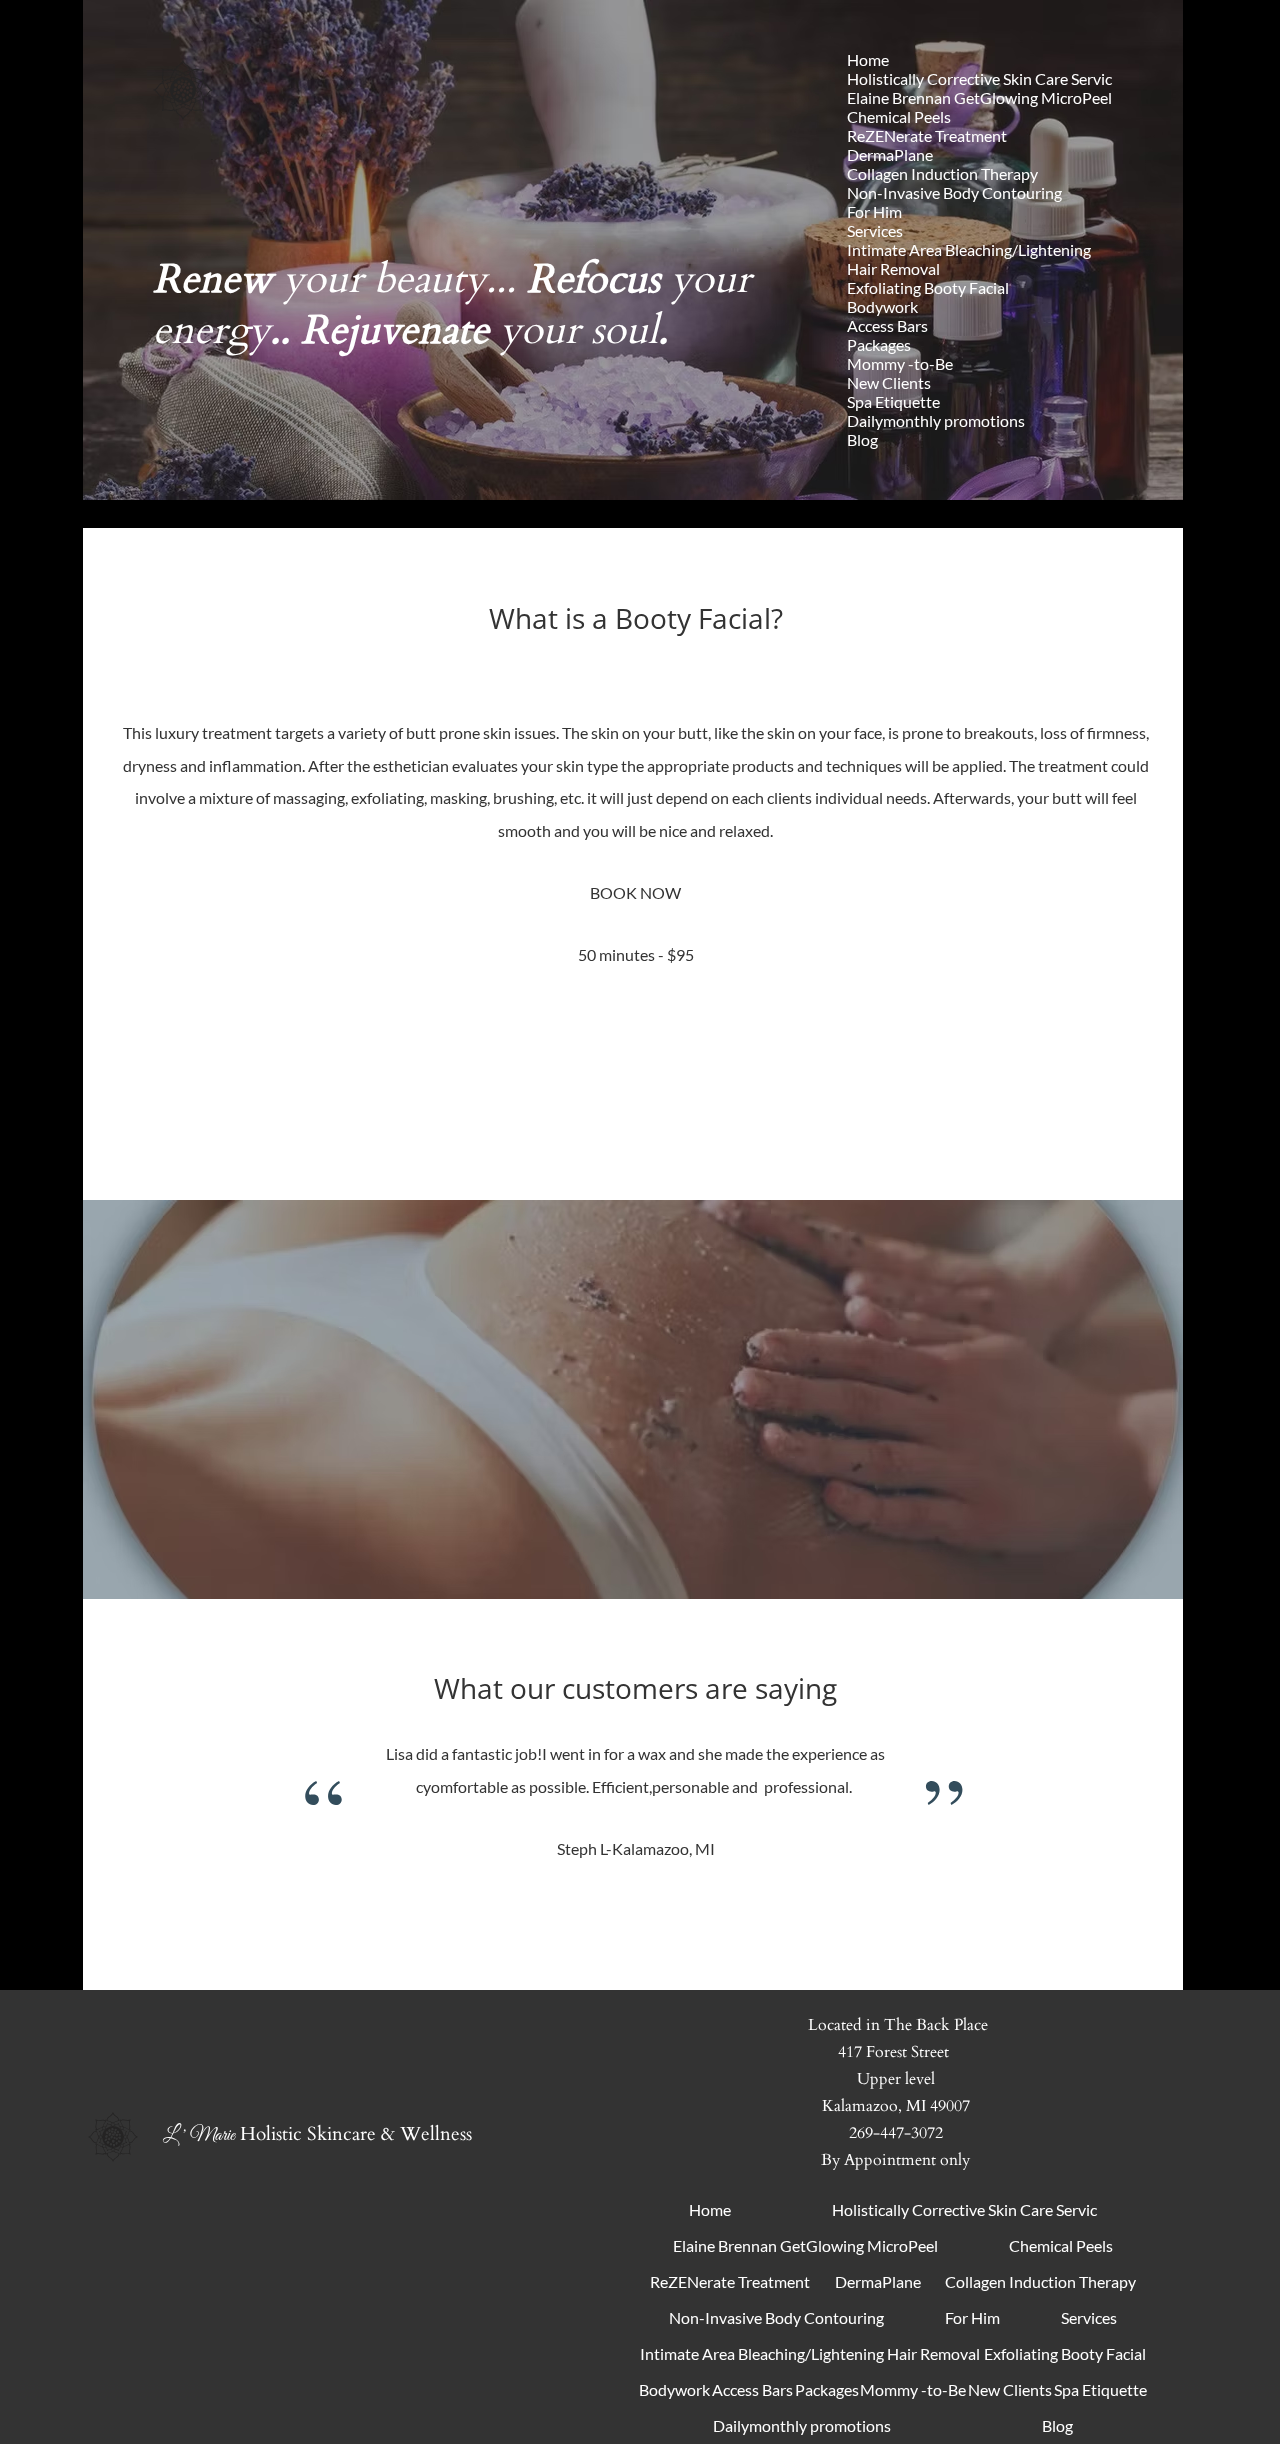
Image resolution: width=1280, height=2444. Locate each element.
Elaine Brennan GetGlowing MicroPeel (979, 97)
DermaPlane (890, 154)
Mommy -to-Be (900, 363)
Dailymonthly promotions (936, 420)
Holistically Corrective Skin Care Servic (979, 78)
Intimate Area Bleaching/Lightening (969, 249)
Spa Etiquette (893, 401)
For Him (874, 211)
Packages (879, 344)
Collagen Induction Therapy (942, 173)
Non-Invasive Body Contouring (954, 192)
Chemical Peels (899, 116)
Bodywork (882, 306)
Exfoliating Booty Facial (928, 287)
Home (868, 59)
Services (875, 230)
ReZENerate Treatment (927, 135)
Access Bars (887, 325)
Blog (862, 439)
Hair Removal (893, 268)
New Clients (889, 382)
